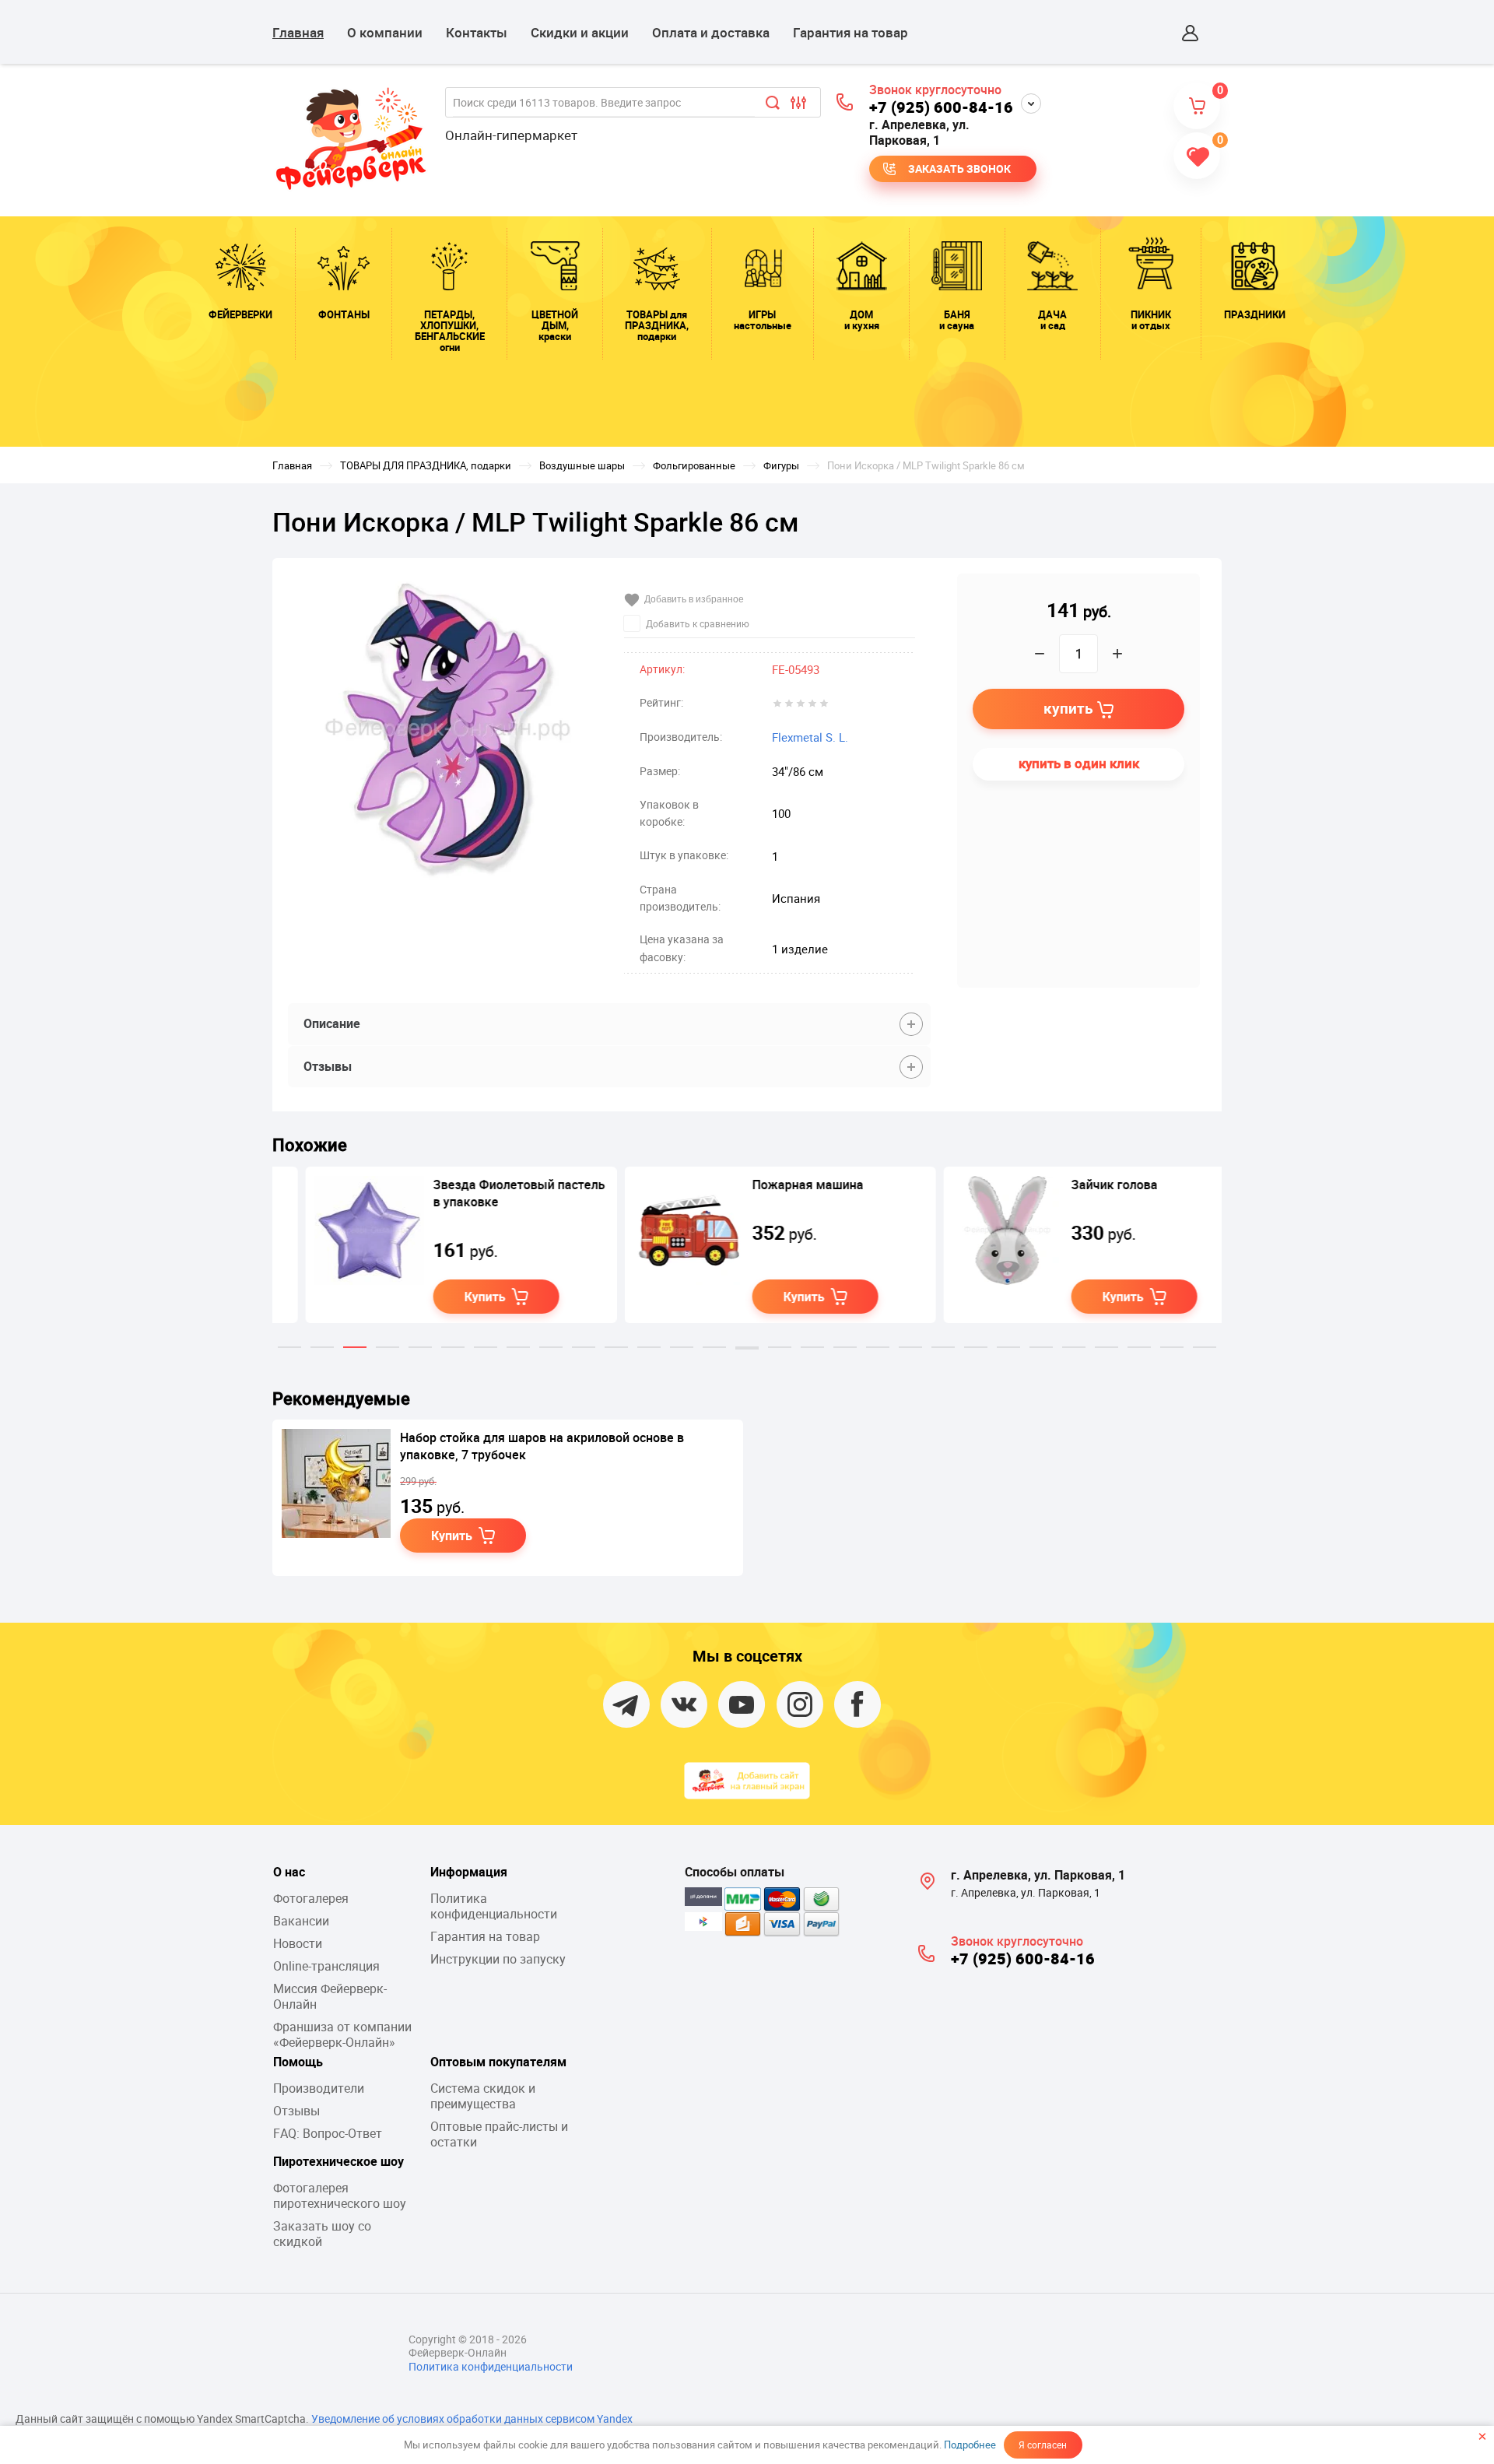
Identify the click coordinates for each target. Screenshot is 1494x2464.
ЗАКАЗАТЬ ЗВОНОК (959, 168)
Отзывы (296, 2111)
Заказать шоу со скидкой (322, 2234)
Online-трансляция (326, 1966)
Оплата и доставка (711, 32)
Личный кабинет (1191, 33)
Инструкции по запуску (498, 1959)
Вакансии (301, 1921)
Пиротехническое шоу (338, 2161)
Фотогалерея (311, 1898)
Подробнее (970, 2445)
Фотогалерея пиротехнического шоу (340, 2195)
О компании (385, 32)
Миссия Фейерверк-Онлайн (330, 1996)
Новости (298, 1943)
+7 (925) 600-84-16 (941, 107)
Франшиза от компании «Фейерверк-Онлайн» (342, 2034)
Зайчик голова (1081, 1185)
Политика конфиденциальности (494, 1906)
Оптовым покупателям (498, 2062)
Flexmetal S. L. (810, 737)
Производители (319, 2088)
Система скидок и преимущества (483, 2096)
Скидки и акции (580, 32)
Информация (469, 1872)
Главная (298, 32)
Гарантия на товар (850, 32)
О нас (289, 1872)
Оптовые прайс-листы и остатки (499, 2134)
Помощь (298, 2062)
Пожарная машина (775, 1185)
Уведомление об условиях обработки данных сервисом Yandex (472, 2418)
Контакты (477, 32)
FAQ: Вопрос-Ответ (328, 2133)
